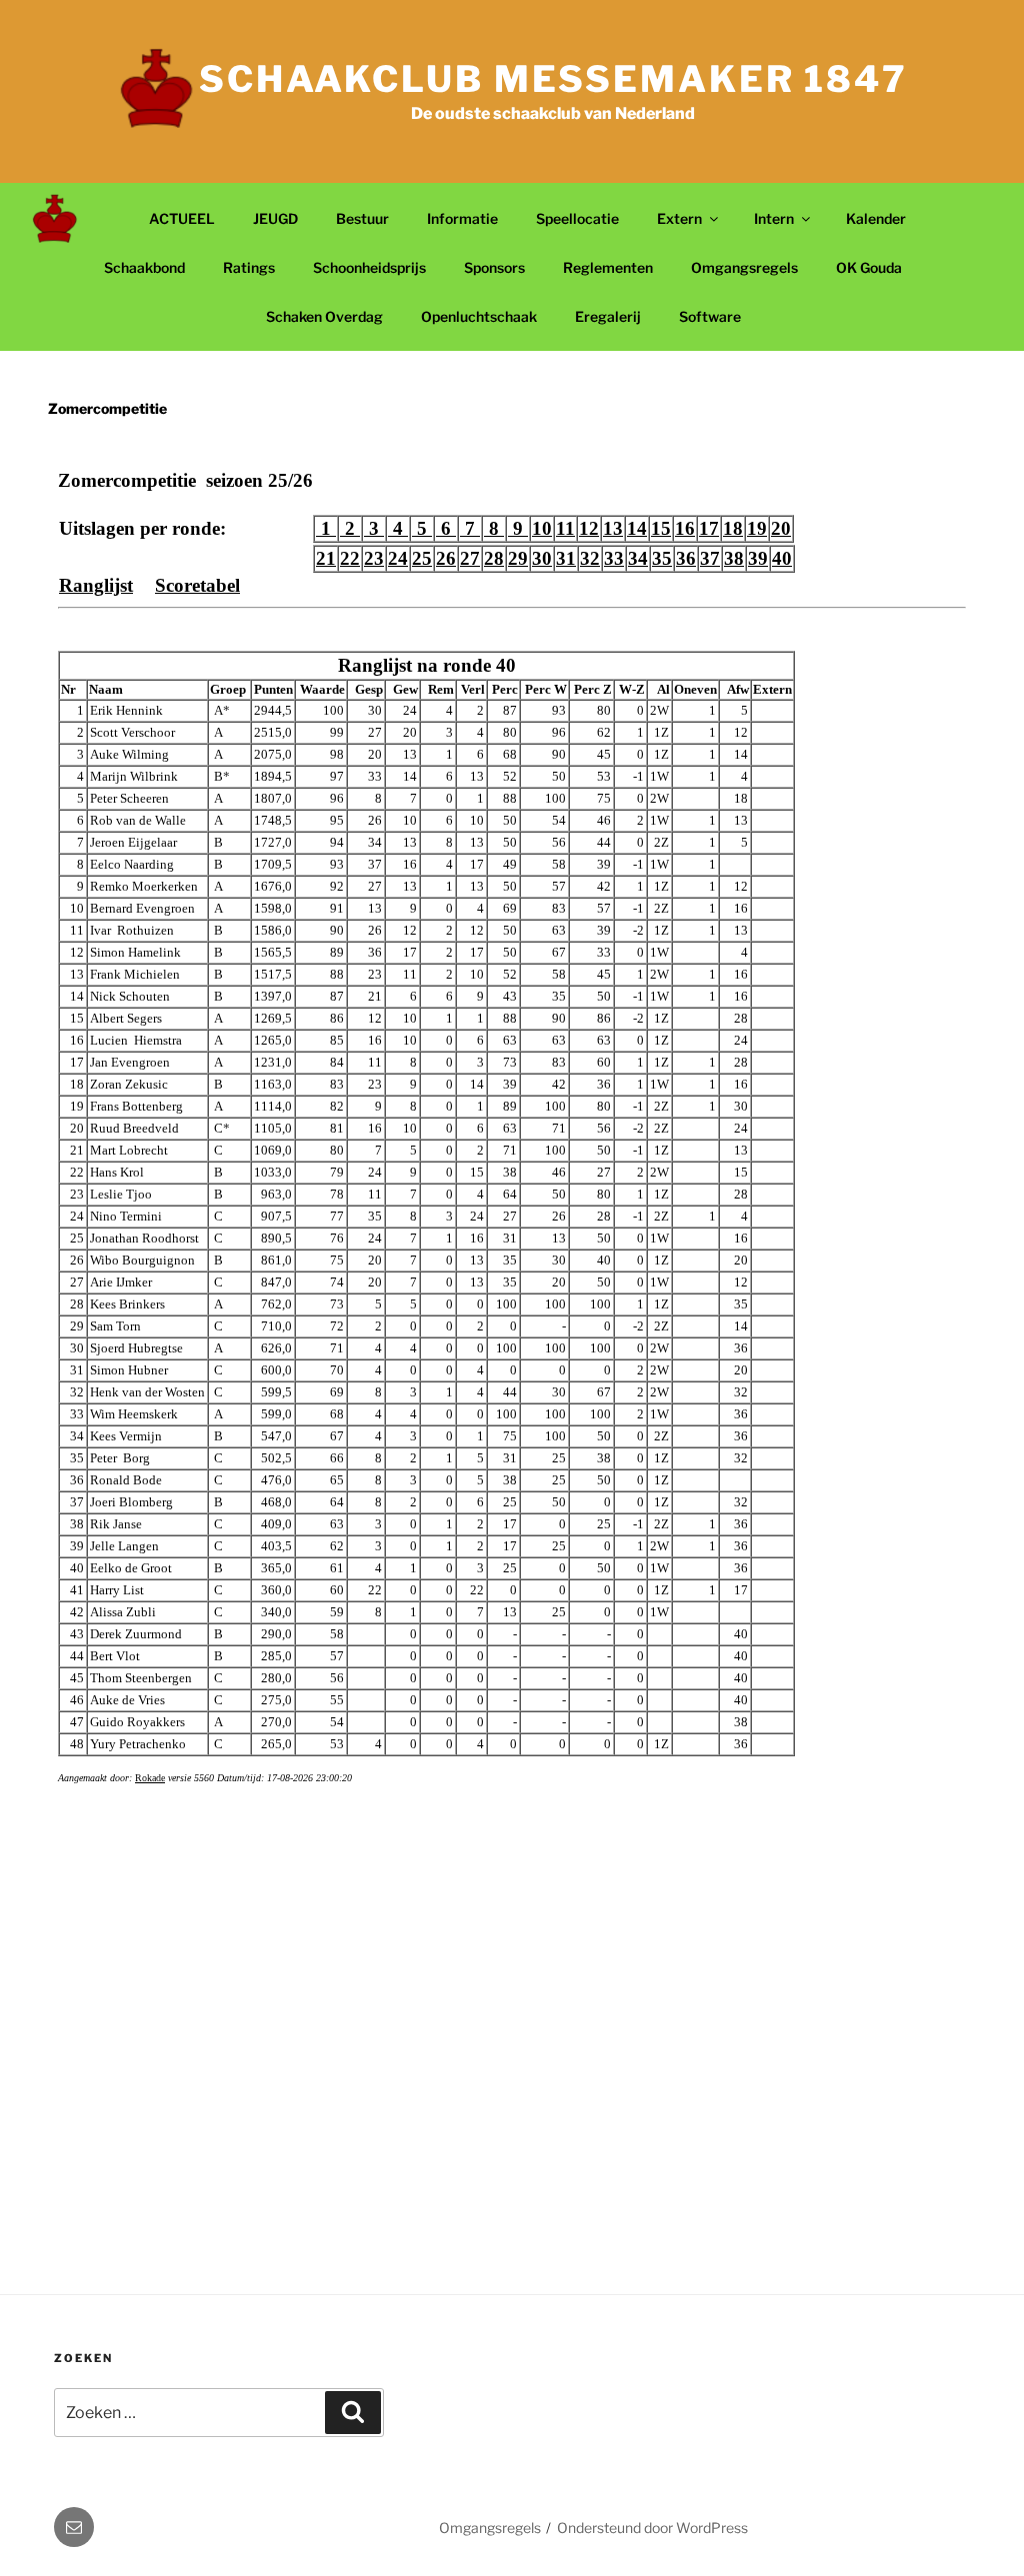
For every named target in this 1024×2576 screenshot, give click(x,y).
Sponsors (494, 267)
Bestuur (362, 218)
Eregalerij (608, 316)
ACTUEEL (182, 218)
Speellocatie (577, 218)
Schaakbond (144, 267)
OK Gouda (869, 267)
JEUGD (275, 218)
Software (710, 316)
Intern (774, 218)
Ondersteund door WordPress (652, 2528)
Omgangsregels (744, 267)
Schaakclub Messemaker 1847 (553, 79)
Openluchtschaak (479, 316)
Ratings (249, 267)
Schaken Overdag (324, 316)
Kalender (876, 218)
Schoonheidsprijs (369, 267)
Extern (679, 218)
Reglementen (608, 267)
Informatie (462, 218)
